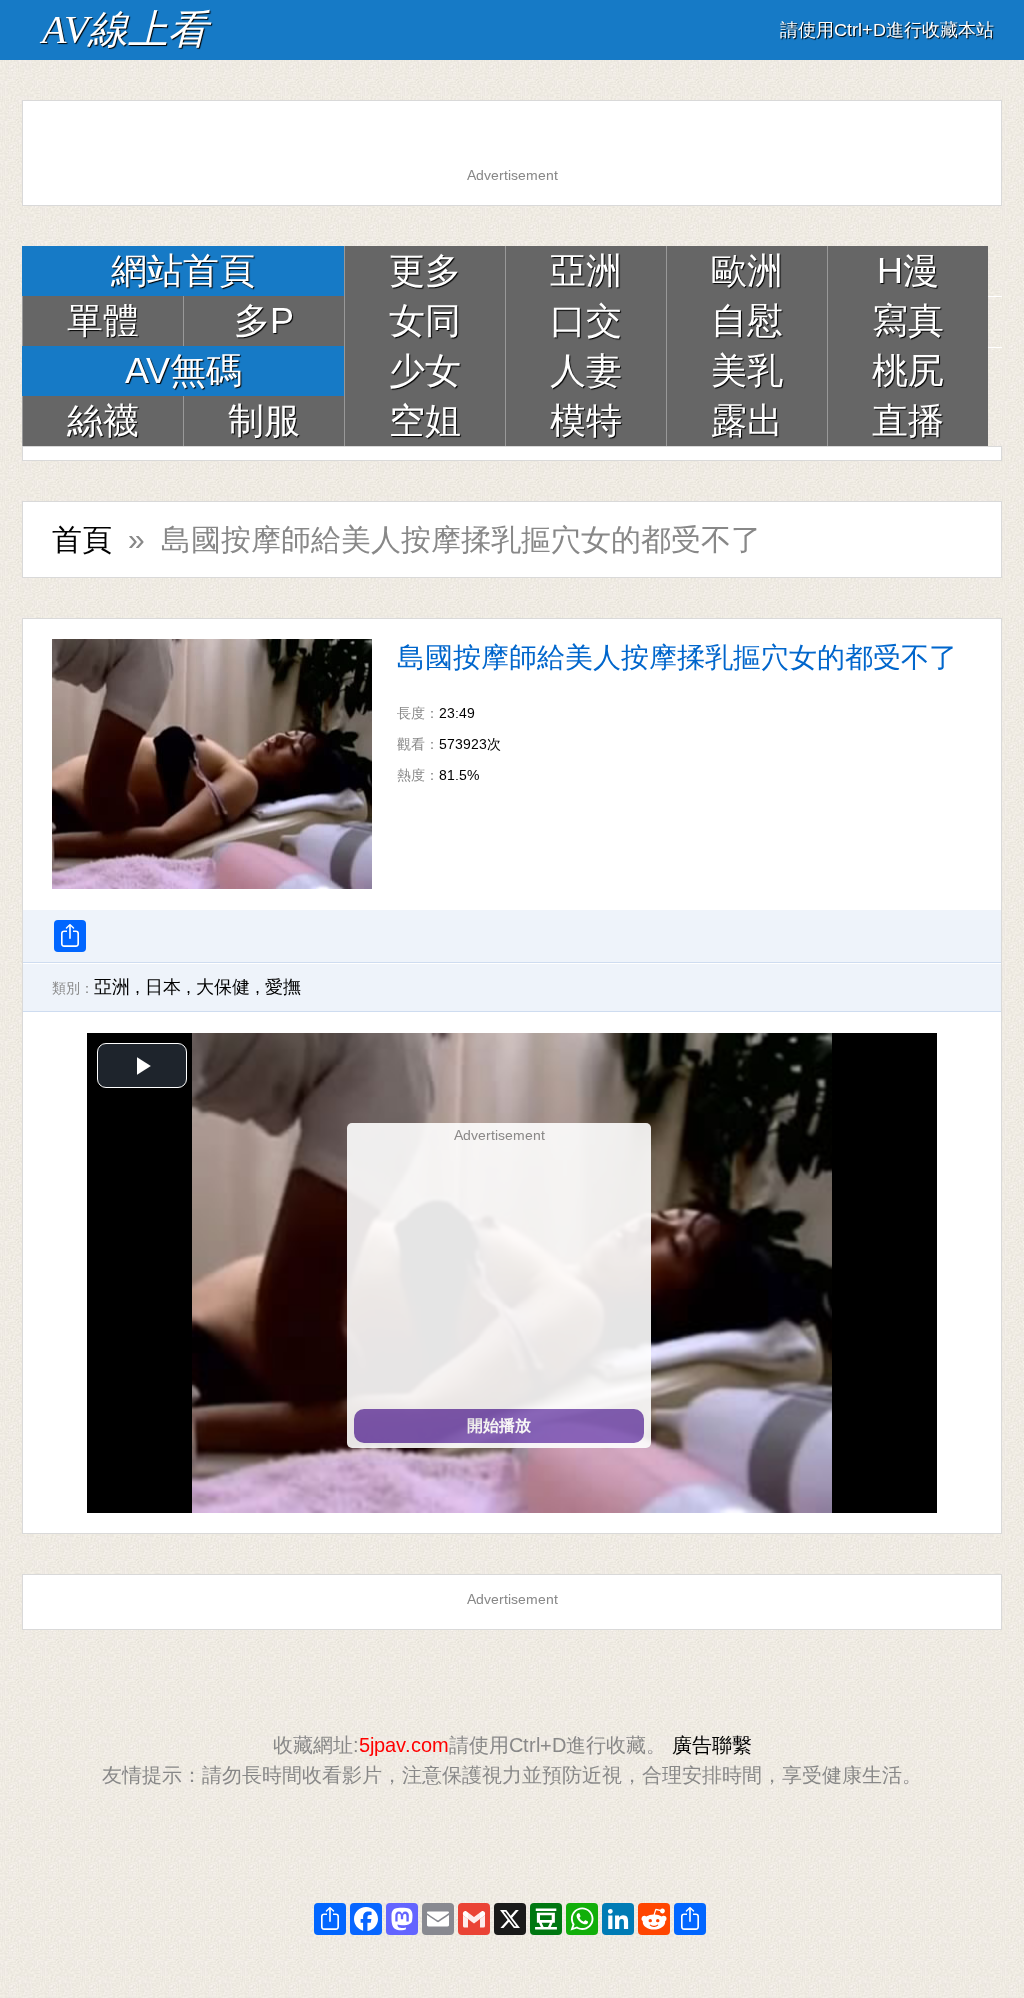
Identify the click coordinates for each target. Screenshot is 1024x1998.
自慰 (747, 320)
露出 (747, 420)
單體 (103, 320)
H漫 (908, 270)
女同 (425, 320)
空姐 (425, 420)
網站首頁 (183, 270)
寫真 (908, 320)
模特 (586, 420)
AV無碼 (183, 370)
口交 (586, 320)
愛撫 (283, 987)
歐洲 (747, 270)
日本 (163, 987)
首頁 (82, 539)
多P (264, 320)
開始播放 (499, 1425)
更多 (425, 270)
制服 (264, 420)
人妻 (586, 370)
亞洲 (586, 270)
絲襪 (103, 420)
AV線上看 (125, 29)
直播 (908, 420)
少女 (425, 370)
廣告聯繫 (712, 1745)
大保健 (223, 987)
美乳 (747, 370)
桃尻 (908, 370)
